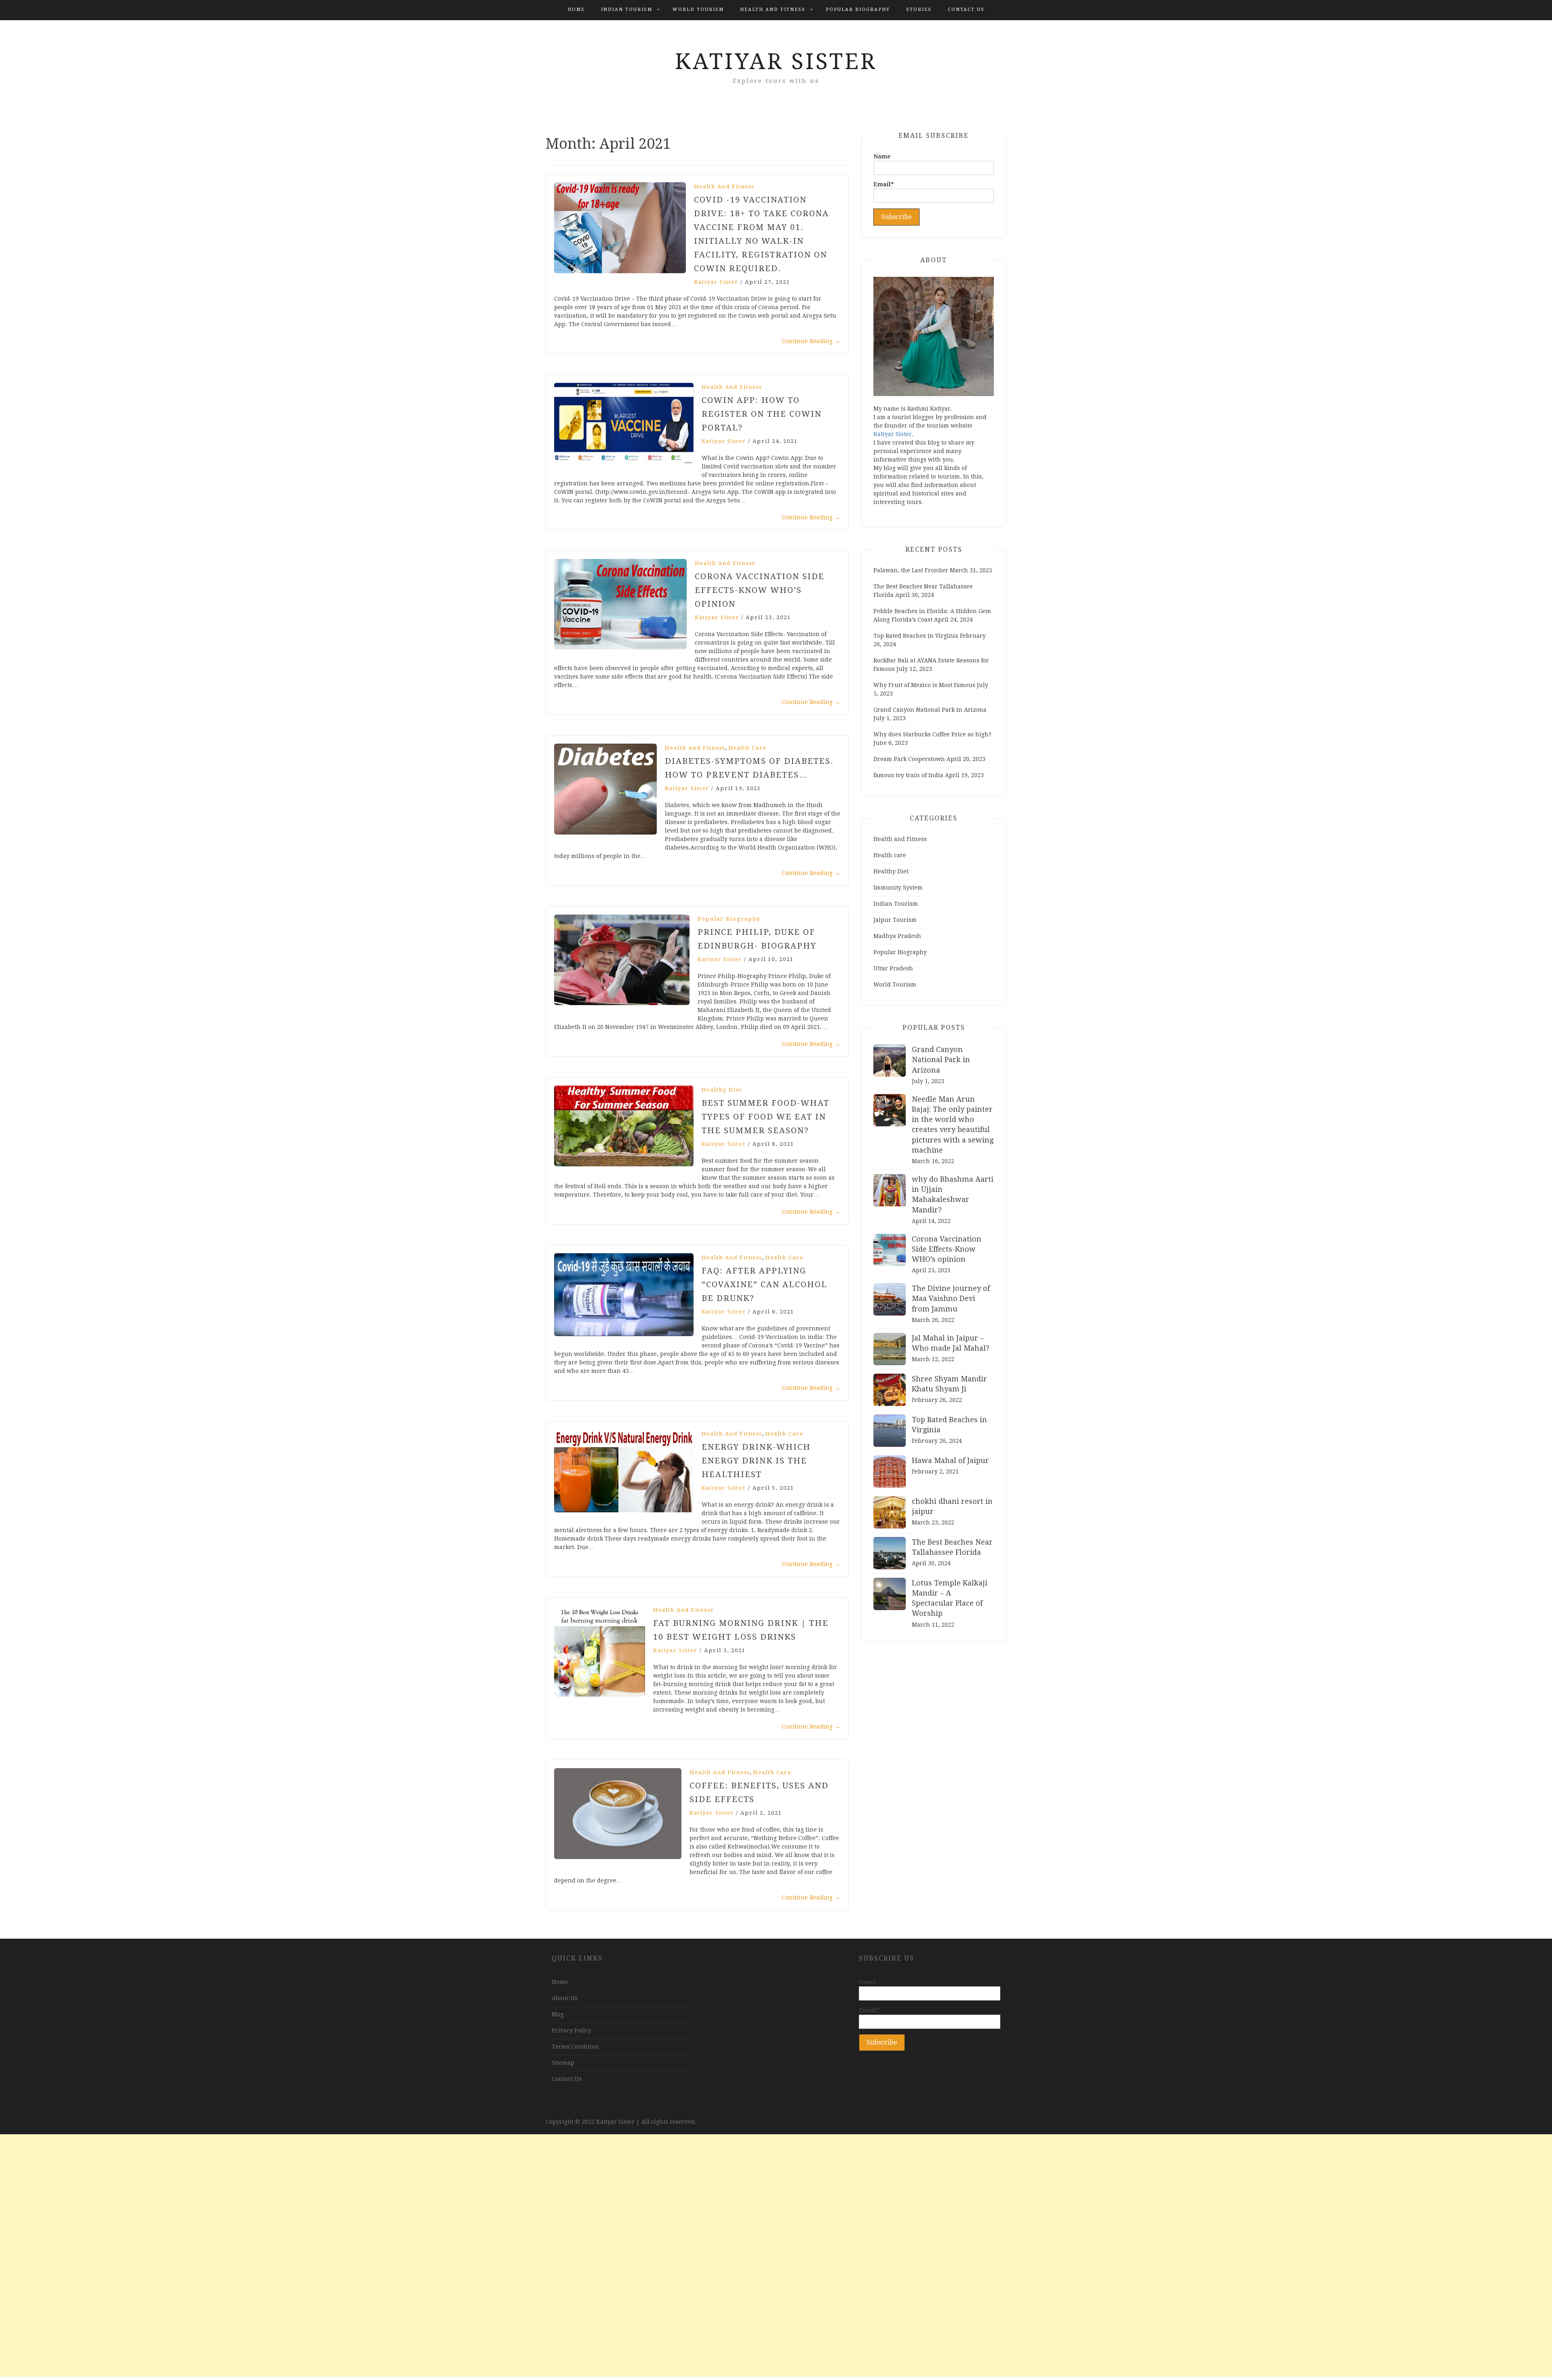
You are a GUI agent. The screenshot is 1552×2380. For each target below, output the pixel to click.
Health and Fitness (773, 9)
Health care (748, 748)
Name (882, 156)
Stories (919, 9)
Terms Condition (575, 2047)
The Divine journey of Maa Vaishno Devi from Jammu (951, 1298)
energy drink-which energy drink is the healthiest (756, 1461)
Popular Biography (858, 9)
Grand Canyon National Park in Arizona (930, 710)
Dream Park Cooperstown (909, 759)
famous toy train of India (908, 775)
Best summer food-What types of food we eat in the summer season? (765, 1117)
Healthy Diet (722, 1090)
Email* (884, 184)
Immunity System (898, 887)
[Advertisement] (776, 2256)
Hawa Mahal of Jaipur (950, 1460)
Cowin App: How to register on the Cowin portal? (762, 414)
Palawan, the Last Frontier (911, 570)
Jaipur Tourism (895, 920)
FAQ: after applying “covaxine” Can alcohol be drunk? (764, 1284)
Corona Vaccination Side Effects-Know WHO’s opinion (760, 590)
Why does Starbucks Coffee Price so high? (932, 734)
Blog (558, 2014)
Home (576, 9)
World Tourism (698, 9)
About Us (565, 1998)
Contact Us (966, 9)
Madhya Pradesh (897, 936)
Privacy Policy (571, 2030)
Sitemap (563, 2063)
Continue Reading (811, 341)
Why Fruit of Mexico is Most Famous (924, 685)
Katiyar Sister (776, 61)
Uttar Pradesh (893, 968)
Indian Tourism (627, 9)
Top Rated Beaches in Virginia (916, 636)
